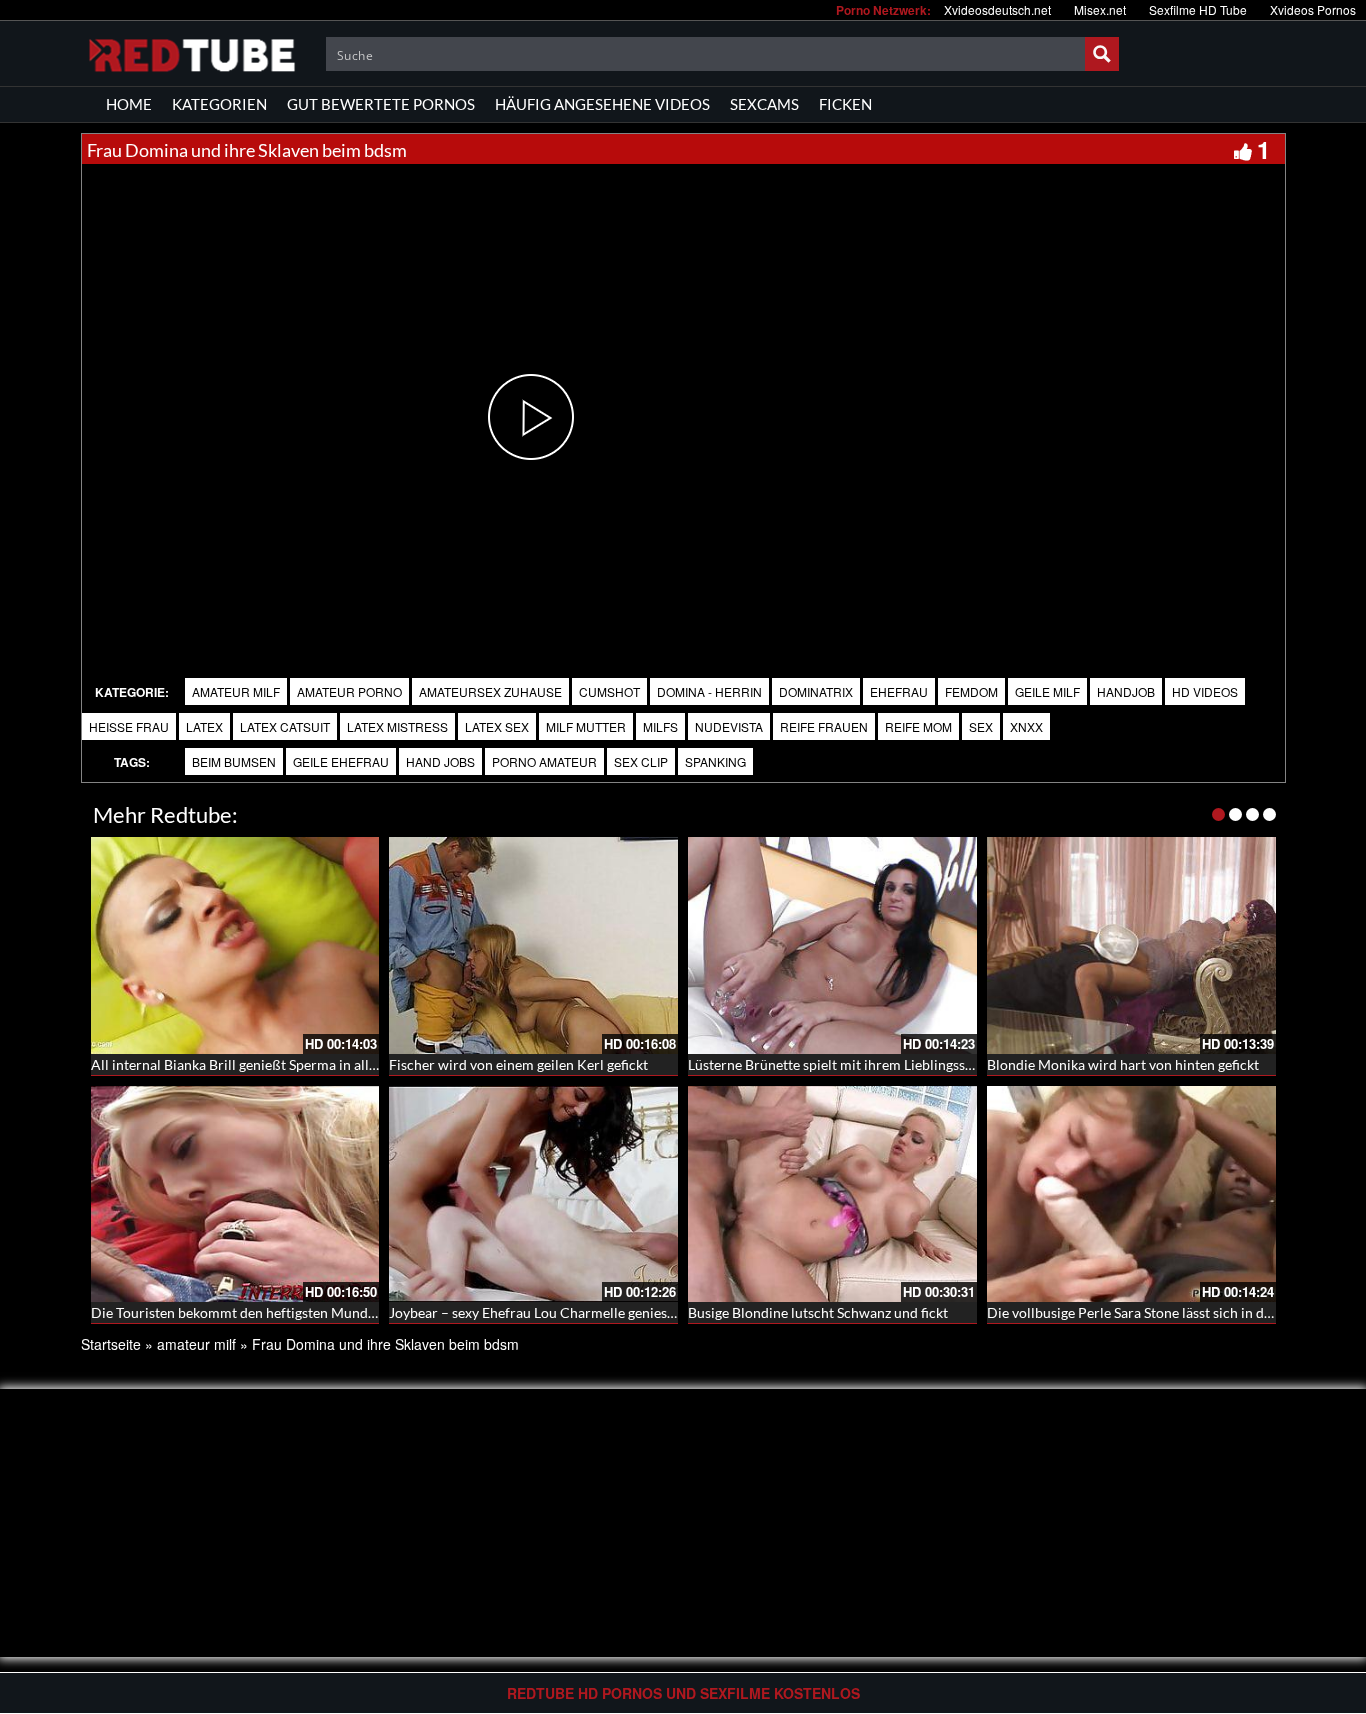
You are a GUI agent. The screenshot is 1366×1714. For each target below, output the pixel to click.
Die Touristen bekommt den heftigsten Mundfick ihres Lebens (280, 1312)
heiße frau (129, 726)
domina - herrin (709, 691)
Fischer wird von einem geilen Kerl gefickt (518, 1064)
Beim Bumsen (234, 761)
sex (981, 726)
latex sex (497, 726)
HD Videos (1205, 691)
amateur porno (349, 691)
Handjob (1126, 691)
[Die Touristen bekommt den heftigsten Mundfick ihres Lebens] (235, 1194)
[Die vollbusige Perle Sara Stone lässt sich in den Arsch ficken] (1131, 1194)
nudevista (729, 726)
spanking (715, 761)
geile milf (1047, 691)
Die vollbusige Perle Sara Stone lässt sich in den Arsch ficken (1173, 1312)
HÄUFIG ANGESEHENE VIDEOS (602, 104)
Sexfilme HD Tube (1198, 9)
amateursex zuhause (490, 691)
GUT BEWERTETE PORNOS (381, 104)
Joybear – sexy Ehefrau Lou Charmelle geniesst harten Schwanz (584, 1312)
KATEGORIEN (219, 104)
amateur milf (236, 691)
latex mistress (397, 726)
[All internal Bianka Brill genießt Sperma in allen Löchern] (235, 945)
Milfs (660, 726)
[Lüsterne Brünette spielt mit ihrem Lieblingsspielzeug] (832, 945)
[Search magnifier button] (1102, 54)
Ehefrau (899, 691)
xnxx (1026, 726)
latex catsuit (285, 726)
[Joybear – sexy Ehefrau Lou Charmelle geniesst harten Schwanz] (533, 1194)
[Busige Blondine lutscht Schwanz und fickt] (832, 1194)
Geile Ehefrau (341, 761)
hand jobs (440, 761)
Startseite (111, 1344)
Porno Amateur (544, 761)
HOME (129, 104)
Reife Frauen (824, 726)
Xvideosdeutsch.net (997, 9)
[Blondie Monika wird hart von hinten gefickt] (1131, 945)
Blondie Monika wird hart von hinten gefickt (1123, 1064)
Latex (204, 726)
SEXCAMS (764, 104)
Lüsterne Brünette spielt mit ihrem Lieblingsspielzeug (852, 1064)
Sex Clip (641, 761)
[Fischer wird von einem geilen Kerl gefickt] (533, 945)
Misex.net (1100, 9)
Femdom (971, 691)
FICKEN (845, 104)
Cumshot (609, 691)
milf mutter (586, 726)
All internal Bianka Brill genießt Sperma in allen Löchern (264, 1064)
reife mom (918, 726)
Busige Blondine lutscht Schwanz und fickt (818, 1312)
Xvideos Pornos (1313, 9)
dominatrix (816, 691)
